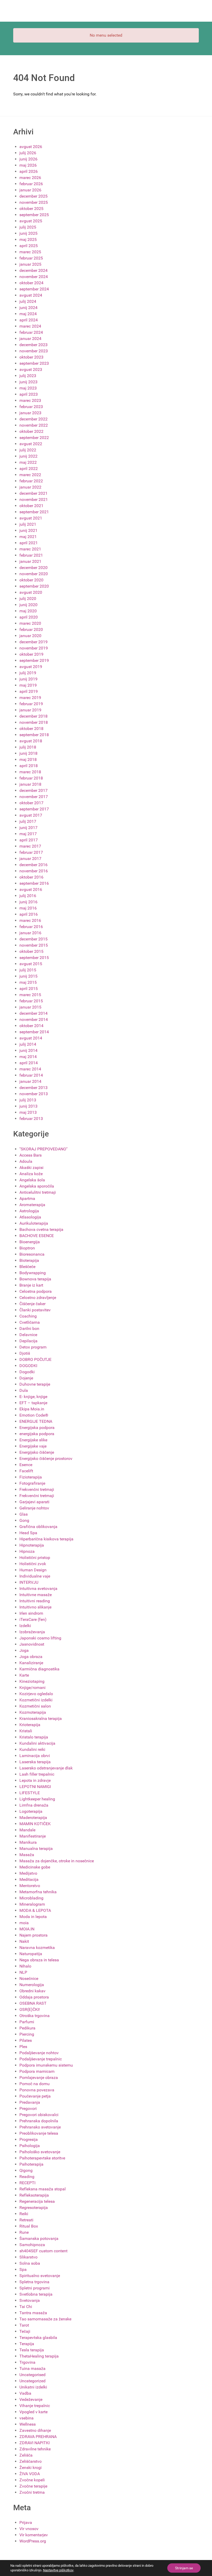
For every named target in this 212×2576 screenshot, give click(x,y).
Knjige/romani (32, 1688)
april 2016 (29, 914)
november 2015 (34, 945)
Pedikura (27, 2028)
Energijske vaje (33, 1446)
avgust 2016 (31, 889)
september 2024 (34, 289)
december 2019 (33, 642)
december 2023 (33, 345)
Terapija (27, 2344)
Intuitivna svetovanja (38, 1588)
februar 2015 (31, 1001)
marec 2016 (30, 920)
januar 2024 (30, 339)
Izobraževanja (32, 1632)
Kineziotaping (32, 1681)
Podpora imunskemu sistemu (46, 2065)
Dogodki (27, 1372)
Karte (24, 1675)
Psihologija (30, 2146)
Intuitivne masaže (36, 1595)
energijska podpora (37, 1434)
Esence (26, 1465)
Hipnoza (27, 1551)
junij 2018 (28, 753)
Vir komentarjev (34, 2535)
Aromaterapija (32, 1205)
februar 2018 (31, 778)
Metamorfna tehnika (38, 1892)
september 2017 (34, 809)
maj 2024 (28, 314)
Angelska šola (32, 1180)
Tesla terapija (32, 2350)
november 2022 (34, 425)
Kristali (26, 1731)
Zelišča (26, 2455)
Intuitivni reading (35, 1601)
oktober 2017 (31, 803)
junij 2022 (28, 456)
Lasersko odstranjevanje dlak (46, 1768)
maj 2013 (28, 1112)
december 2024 (33, 270)
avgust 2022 (31, 444)
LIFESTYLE (30, 1793)
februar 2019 (31, 704)
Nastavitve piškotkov (58, 2570)
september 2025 (34, 215)
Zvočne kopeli (32, 2480)
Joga (24, 1650)
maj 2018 (28, 759)
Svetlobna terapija (36, 2294)
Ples (23, 2047)
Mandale (27, 1830)
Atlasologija (30, 1217)
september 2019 (34, 660)
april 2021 (29, 543)
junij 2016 (28, 902)
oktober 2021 (31, 506)
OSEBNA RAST (33, 2003)
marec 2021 (30, 549)
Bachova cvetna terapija (41, 1229)
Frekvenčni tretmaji (37, 1489)
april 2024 (29, 320)
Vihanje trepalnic (35, 2406)
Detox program (33, 1347)
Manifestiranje (33, 1836)
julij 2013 (28, 1100)
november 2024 (34, 277)
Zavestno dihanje (35, 2430)
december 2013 (33, 1088)
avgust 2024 (31, 295)
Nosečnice (29, 1978)
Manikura (28, 1842)
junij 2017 (28, 828)
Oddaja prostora (34, 1997)
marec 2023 (30, 400)
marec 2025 (30, 252)
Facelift (26, 1471)
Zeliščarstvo (31, 2461)
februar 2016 (31, 927)
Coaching (28, 1316)
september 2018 (34, 735)
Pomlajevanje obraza (39, 2078)
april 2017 (29, 840)
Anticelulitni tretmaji (38, 1192)
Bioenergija (30, 1242)
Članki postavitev (35, 1310)
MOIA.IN (27, 1929)
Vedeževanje (31, 2399)
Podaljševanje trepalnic (41, 2059)
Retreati (26, 2220)
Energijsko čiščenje (37, 1452)
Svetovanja (30, 2300)
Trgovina (27, 2362)
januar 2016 (30, 933)
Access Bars (31, 1155)
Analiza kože (31, 1174)
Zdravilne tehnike (35, 2449)
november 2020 (34, 574)
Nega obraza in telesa (39, 1960)
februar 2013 (31, 1119)
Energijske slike (33, 1440)
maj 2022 (28, 462)
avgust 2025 (31, 221)
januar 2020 (30, 636)
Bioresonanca (32, 1254)
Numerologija (32, 1985)
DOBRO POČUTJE (35, 1359)
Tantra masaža (33, 2313)
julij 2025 (28, 227)
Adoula (26, 1161)
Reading (27, 2177)
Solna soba (30, 2263)
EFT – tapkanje (33, 1403)
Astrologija (29, 1211)
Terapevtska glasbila (38, 2338)
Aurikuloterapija (34, 1223)
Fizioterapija (31, 1477)
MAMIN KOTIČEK (35, 1824)
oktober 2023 (31, 357)
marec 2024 (30, 326)
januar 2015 (30, 1007)
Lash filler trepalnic (37, 1774)
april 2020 (29, 617)
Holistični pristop (35, 1558)
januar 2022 (30, 487)
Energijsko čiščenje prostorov (46, 1458)
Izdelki (25, 1626)
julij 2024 (28, 301)
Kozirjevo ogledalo (36, 1694)
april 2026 (29, 171)
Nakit (24, 1941)
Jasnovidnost (32, 1644)
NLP (23, 1972)
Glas (24, 1514)
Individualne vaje (35, 1576)
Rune (24, 2232)
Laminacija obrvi (35, 1756)
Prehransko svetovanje (40, 2127)
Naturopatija (31, 1954)
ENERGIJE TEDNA (36, 1421)
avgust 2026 (31, 147)
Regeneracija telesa (37, 2201)
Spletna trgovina (34, 2282)
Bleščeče (27, 1267)
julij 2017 (28, 821)
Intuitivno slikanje (35, 1607)
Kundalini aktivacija (37, 1743)
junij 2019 (28, 679)
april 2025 (29, 246)
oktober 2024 (31, 283)
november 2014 (34, 1019)
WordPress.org (33, 2541)
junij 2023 (28, 382)
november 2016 (34, 871)
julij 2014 (28, 1044)
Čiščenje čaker (32, 1304)
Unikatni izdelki (33, 2387)
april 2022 (29, 469)
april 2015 (29, 989)
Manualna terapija (36, 1848)
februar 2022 (31, 481)
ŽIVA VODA (30, 2474)
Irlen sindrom (31, 1613)
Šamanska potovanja (39, 2238)
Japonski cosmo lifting (40, 1638)
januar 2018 (30, 784)
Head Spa (28, 1533)
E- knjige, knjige (33, 1397)
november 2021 (34, 499)
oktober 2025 (31, 209)
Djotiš (25, 1353)
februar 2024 (31, 332)
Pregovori (28, 2108)
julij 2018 (28, 747)
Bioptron (27, 1248)
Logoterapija (31, 1811)
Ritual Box (29, 2226)
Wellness (28, 2424)
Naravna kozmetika (37, 1948)
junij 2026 (28, 159)
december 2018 (33, 716)
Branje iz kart (31, 1285)
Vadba (25, 2393)
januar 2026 (30, 190)
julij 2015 (28, 970)
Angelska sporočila (37, 1186)
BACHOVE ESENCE (37, 1236)
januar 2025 (30, 264)
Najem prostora (33, 1935)
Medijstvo (28, 1873)
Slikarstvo (28, 2257)
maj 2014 (28, 1057)
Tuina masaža (32, 2368)
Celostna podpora (36, 1291)
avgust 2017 (31, 815)
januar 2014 (30, 1081)
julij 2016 (28, 896)
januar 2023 (30, 413)
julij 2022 (28, 450)
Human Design (33, 1570)
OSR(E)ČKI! (30, 2009)
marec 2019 (30, 698)
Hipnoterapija (32, 1545)
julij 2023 (28, 376)
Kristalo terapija (34, 1737)
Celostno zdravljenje (38, 1298)
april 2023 (29, 394)
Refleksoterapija (34, 2195)
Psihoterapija (31, 2164)
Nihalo (25, 1966)
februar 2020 (31, 629)
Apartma (27, 1198)
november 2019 (34, 648)
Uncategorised (32, 2375)
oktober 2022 (31, 431)
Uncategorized (32, 2381)
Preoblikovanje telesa (39, 2133)
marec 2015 (30, 995)
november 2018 (34, 722)
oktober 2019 (31, 654)
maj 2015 (28, 982)
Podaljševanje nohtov (39, 2053)
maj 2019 (28, 685)
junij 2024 (28, 308)
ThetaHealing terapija (39, 2356)
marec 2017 (30, 846)
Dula (24, 1390)
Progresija (29, 2139)
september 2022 (34, 438)
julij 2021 (28, 524)
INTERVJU (29, 1582)
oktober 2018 (31, 729)
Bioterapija (29, 1260)
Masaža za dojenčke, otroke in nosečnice (57, 1861)
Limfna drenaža (34, 1805)
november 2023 (34, 351)
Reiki (24, 2214)
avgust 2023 (31, 369)
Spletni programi (35, 2288)
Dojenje (26, 1378)
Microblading (31, 1898)
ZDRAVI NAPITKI (35, 2443)
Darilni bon (29, 1328)
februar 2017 (31, 852)
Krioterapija (30, 1725)
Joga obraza (31, 1657)
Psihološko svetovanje (40, 2152)
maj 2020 (28, 611)
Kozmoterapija (33, 1712)
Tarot (24, 2325)
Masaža (27, 1855)
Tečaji (25, 2331)
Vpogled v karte (33, 2412)
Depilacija (28, 1341)
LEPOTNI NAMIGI (35, 1787)
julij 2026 (28, 153)
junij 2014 (28, 1050)
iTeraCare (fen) (33, 1619)
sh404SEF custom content (43, 2251)
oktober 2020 (31, 580)
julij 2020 (28, 599)
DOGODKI (28, 1366)
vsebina (26, 2418)
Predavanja (30, 2102)
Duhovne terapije (35, 1384)
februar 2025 (31, 258)
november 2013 (34, 1094)
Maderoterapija (33, 1818)
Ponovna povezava (37, 2090)
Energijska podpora (37, 1428)
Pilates (26, 2040)
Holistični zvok (33, 1564)
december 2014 (33, 1013)
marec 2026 (30, 178)
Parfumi (27, 2022)
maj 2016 (28, 908)
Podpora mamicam (37, 2071)
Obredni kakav (32, 1991)
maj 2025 (28, 239)
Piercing (27, 2034)
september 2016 (34, 883)
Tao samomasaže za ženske (45, 2319)
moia (24, 1923)
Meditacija (29, 1879)
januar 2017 (30, 859)
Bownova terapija (35, 1279)
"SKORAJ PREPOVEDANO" (43, 1149)
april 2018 (29, 766)
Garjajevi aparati (34, 1502)
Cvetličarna (30, 1322)
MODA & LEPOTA (35, 1910)
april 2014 (29, 1063)
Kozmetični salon (35, 1706)
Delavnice (28, 1335)
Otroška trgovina (35, 2016)
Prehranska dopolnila (39, 2121)
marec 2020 (30, 623)
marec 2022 (30, 475)
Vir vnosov (29, 2529)
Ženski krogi (31, 2468)
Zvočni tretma (32, 2492)
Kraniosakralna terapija (41, 1718)
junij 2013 (28, 1106)
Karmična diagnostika (39, 1669)
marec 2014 (30, 1069)
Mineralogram (32, 1904)
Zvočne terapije (33, 2486)
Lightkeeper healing (37, 1799)
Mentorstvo (30, 1886)
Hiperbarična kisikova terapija (46, 1539)
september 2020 (34, 586)
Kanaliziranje (31, 1663)
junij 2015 (28, 976)
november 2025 (34, 202)
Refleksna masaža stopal (43, 2189)
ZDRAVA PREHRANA (38, 2437)
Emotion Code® (34, 1415)
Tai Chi (26, 2307)
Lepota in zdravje (35, 1780)
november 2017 (34, 797)
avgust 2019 (31, 667)
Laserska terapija (35, 1762)
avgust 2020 (31, 592)
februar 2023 (31, 407)
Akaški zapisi (31, 1168)
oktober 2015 (31, 951)
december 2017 (33, 790)
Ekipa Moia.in (32, 1409)
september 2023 (34, 363)
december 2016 (33, 865)
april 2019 (29, 691)
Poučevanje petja (35, 2096)
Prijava (26, 2522)
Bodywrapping (33, 1273)
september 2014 (34, 1032)
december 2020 (33, 568)
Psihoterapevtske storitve (42, 2158)
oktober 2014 (31, 1026)
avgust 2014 (31, 1038)
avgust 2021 (31, 518)
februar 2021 (31, 555)
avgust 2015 (31, 964)
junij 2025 (28, 233)
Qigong (26, 2170)
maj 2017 (28, 834)
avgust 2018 (31, 741)
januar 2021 (30, 561)
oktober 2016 (31, 877)
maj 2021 (28, 537)
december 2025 (33, 196)
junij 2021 (28, 530)
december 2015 (33, 939)
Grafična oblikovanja (38, 1527)
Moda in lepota (33, 1917)
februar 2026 (31, 184)
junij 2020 (28, 605)
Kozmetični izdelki (36, 1700)
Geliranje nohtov (34, 1508)
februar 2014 (31, 1075)
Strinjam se (184, 2568)
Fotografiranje (32, 1483)
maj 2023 (28, 388)
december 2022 (33, 419)
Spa (23, 2269)
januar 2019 (30, 710)
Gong (24, 1520)
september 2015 (34, 958)
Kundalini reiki (32, 1749)
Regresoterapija (34, 2208)
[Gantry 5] (33, 11)
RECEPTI (27, 2183)
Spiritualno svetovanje (40, 2276)
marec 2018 (30, 772)
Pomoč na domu (35, 2084)
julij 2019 (28, 673)
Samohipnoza (32, 2245)
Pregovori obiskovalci (39, 2115)
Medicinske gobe (35, 1867)
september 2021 (34, 512)
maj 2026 (28, 165)
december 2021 (33, 493)
